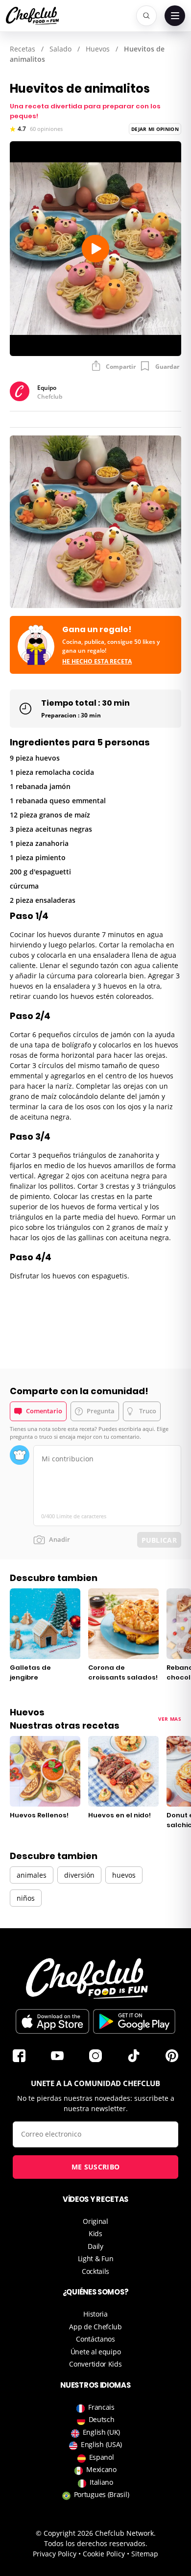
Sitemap (145, 2554)
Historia (95, 2314)
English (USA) (101, 2444)
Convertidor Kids (95, 2364)
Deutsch (102, 2419)
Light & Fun (96, 2258)
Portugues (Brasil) (102, 2494)
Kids (95, 2233)
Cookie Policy (104, 2554)
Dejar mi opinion (155, 129)
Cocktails (95, 2271)
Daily (95, 2246)
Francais (101, 2407)
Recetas (23, 49)
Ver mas (170, 1719)
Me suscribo (95, 2167)
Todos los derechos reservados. (96, 2543)
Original (95, 2221)
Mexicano (101, 2469)
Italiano (101, 2482)
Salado (60, 49)
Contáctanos (95, 2339)
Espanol (102, 2457)
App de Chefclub (95, 2327)
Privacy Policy (55, 2554)
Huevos (98, 49)
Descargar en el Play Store (134, 2021)
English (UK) (101, 2432)
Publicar (159, 1540)
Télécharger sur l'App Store (52, 2021)
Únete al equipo (96, 2352)
